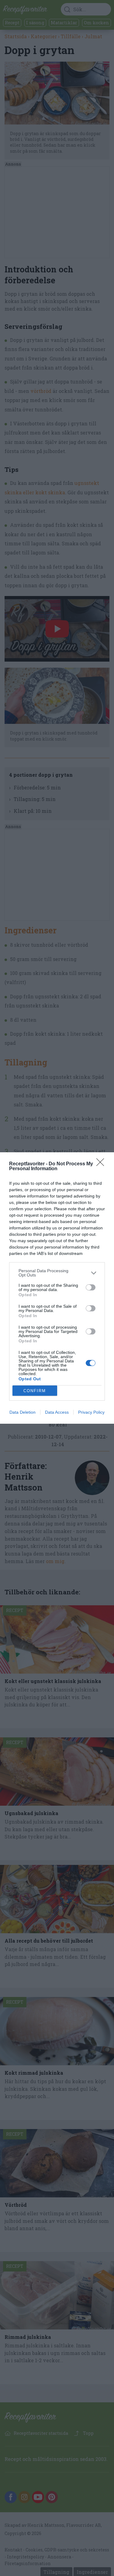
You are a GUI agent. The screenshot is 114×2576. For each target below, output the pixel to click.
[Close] (102, 1164)
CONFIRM (35, 1391)
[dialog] (57, 1288)
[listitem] (57, 1273)
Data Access (57, 1412)
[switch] (91, 1287)
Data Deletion (22, 1412)
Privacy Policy (91, 1412)
